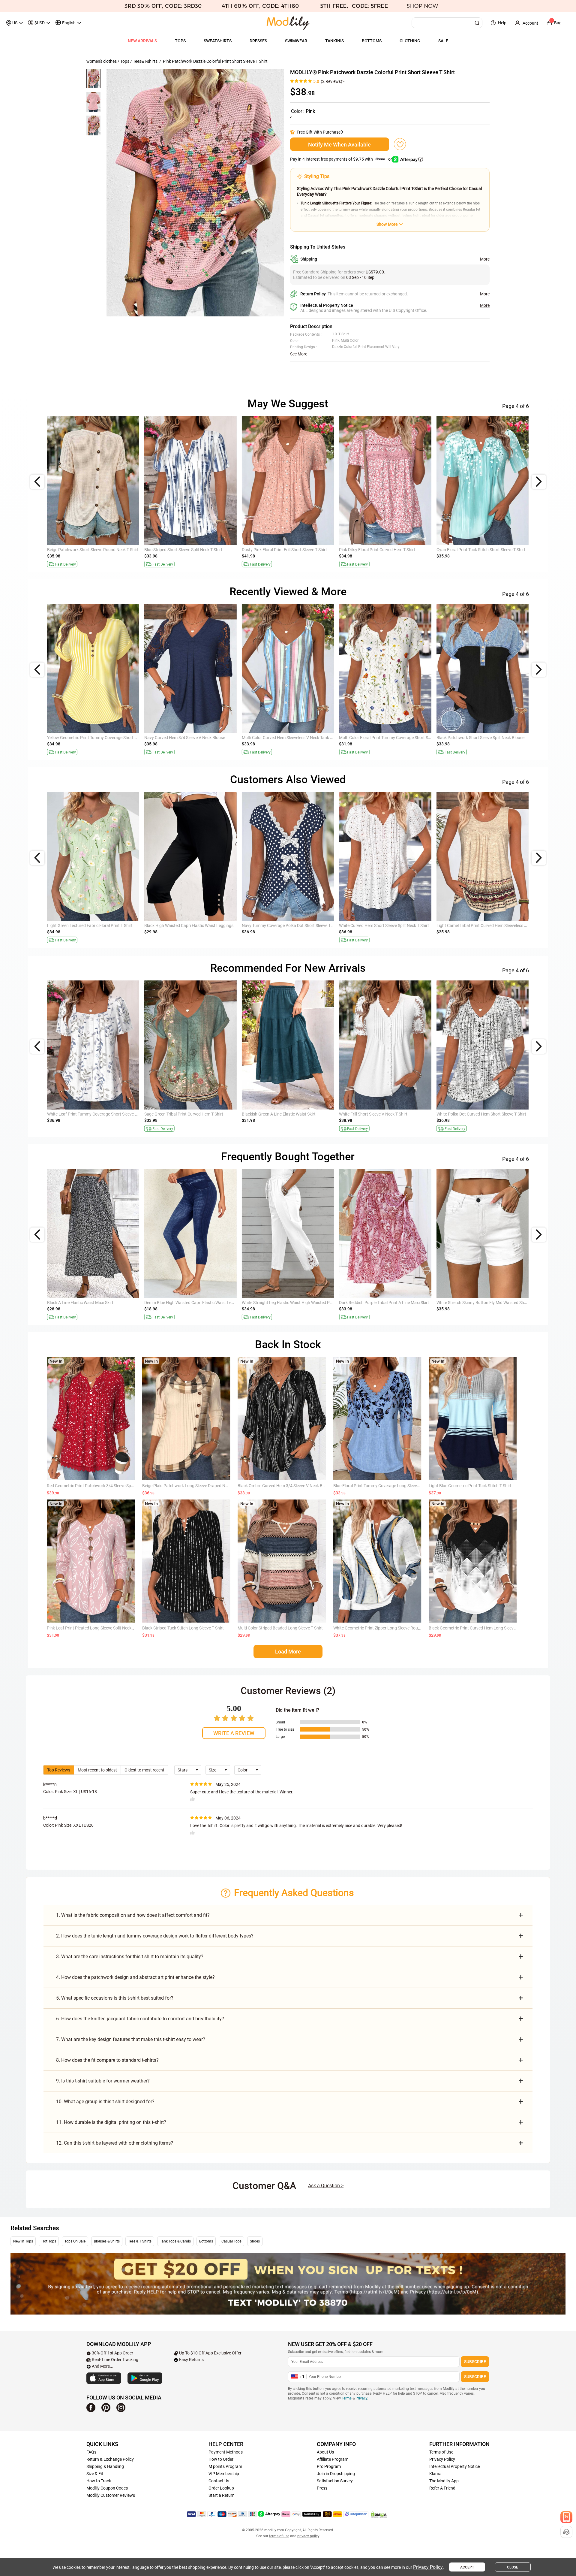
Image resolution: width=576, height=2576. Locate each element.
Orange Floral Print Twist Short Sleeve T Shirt (186, 550)
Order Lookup (221, 2488)
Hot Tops (49, 2241)
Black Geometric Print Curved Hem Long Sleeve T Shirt (479, 1628)
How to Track (99, 2481)
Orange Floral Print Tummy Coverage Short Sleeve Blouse (100, 1114)
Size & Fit (95, 2474)
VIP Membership (224, 2474)
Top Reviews (59, 1770)
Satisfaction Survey (335, 2481)
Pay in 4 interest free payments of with (342, 159)
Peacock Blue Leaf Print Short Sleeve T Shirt (87, 550)
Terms (347, 2398)
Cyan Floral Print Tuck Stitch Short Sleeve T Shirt (286, 926)
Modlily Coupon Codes (107, 2488)
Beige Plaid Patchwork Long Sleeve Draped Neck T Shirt (193, 1486)
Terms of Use (441, 2452)
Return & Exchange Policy (110, 2459)
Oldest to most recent (144, 1770)
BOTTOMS (372, 41)
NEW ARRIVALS (142, 41)
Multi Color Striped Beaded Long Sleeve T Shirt (280, 1628)
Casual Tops (231, 2241)
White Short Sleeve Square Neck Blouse (472, 926)
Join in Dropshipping (336, 2474)
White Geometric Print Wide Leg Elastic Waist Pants (94, 926)
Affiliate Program (333, 2459)
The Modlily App (444, 2481)
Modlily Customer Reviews (111, 2495)
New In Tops (23, 2241)
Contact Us (219, 2481)
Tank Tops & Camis (175, 2241)
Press (322, 2488)
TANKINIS (334, 41)
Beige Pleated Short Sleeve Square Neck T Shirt (187, 926)
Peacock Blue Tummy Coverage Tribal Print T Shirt (483, 550)
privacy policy (308, 2536)
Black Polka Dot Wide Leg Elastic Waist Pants (283, 1303)
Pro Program (329, 2466)
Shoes (255, 2241)
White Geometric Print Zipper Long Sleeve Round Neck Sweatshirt (394, 1628)
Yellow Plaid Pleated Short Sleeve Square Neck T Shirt (388, 926)
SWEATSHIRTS (218, 41)
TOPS (180, 41)
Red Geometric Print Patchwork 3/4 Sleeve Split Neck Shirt (100, 1486)
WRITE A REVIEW (234, 1733)
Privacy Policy (442, 2459)
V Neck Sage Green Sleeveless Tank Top (375, 738)
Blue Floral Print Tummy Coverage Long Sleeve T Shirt (383, 1486)
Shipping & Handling (105, 2466)
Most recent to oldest (97, 1770)
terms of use (279, 2536)
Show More (387, 224)
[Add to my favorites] (400, 144)
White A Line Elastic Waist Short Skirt (178, 1114)
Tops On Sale (75, 2241)
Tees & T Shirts (140, 2241)
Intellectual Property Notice (454, 2466)
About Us (325, 2452)
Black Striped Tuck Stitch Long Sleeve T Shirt (183, 1628)
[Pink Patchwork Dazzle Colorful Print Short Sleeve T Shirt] (195, 193)
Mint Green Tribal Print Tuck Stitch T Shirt (377, 1114)
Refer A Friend (442, 2488)
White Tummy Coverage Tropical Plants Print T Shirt (387, 550)
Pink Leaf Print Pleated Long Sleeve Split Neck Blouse (96, 1628)
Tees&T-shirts (145, 61)
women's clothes (102, 61)
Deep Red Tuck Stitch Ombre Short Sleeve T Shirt (481, 738)
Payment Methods (226, 2452)
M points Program (225, 2466)
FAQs (91, 2452)
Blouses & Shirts (107, 2241)
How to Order (221, 2459)
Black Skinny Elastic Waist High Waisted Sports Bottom (487, 1303)
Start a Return (222, 2495)
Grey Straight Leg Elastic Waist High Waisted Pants (94, 1303)
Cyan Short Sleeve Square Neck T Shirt (277, 550)
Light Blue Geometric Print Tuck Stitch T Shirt (470, 1486)
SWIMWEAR (296, 41)
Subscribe (475, 2362)
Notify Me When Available (339, 145)
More (485, 259)
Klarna (435, 2474)
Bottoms (206, 2241)
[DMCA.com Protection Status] (379, 2514)
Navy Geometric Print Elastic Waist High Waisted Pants (390, 1303)
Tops (125, 61)
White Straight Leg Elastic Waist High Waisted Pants (192, 1303)
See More (299, 354)
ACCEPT (467, 2567)
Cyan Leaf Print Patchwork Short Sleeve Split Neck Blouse (295, 1114)
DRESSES (258, 41)
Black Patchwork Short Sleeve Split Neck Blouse (91, 738)
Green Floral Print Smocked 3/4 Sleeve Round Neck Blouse (490, 1114)
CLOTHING (410, 41)
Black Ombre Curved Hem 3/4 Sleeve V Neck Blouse (285, 1486)
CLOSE (513, 2567)
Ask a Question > (326, 2186)
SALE (443, 41)
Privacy (361, 2398)
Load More (288, 1652)
